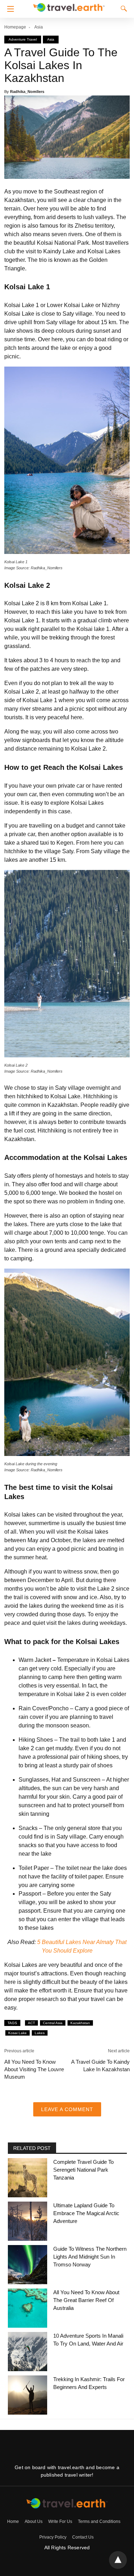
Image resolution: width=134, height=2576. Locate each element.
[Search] (122, 9)
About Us (34, 2521)
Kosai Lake (18, 2033)
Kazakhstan (80, 2023)
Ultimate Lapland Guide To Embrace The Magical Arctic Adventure (86, 2213)
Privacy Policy (53, 2537)
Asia (39, 27)
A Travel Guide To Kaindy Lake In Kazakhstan (100, 2066)
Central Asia (53, 2023)
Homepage (15, 27)
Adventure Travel (23, 39)
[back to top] (118, 2560)
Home (13, 2521)
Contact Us (83, 2537)
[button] (9, 9)
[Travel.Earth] (69, 6)
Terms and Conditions (99, 2521)
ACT (31, 2023)
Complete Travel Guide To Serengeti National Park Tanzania (83, 2170)
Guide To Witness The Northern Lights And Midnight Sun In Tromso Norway (90, 2257)
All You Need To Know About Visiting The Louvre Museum (34, 2069)
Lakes (40, 2033)
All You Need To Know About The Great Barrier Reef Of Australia (86, 2300)
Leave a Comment (67, 2109)
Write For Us (60, 2521)
